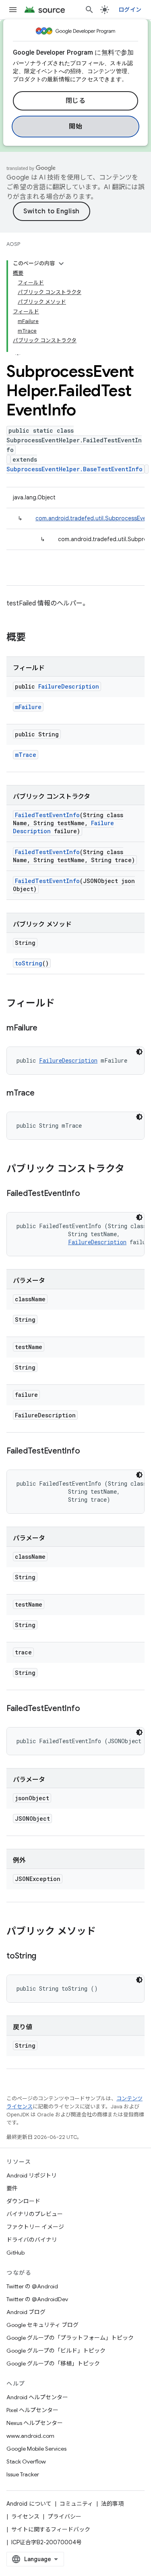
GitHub (16, 2253)
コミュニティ (76, 2504)
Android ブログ (26, 2312)
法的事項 (112, 2504)
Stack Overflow (26, 2462)
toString (29, 963)
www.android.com (30, 2436)
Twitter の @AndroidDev (37, 2299)
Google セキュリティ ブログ (42, 2325)
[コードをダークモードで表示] (139, 1052)
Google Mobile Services (36, 2449)
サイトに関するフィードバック (51, 2529)
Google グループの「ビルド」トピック (56, 2351)
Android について (29, 2504)
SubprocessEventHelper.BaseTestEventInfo (74, 469)
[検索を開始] (89, 10)
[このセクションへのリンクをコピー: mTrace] (43, 1094)
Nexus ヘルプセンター (35, 2423)
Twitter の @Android (32, 2286)
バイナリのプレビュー (35, 2214)
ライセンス (25, 2517)
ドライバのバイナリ (32, 2240)
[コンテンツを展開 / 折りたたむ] (61, 264)
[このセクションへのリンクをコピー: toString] (44, 1957)
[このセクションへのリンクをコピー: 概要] (34, 638)
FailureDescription (69, 686)
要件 (12, 2188)
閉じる (76, 101)
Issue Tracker (23, 2474)
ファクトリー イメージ (35, 2227)
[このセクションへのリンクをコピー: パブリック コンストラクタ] (132, 1169)
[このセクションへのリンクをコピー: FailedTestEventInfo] (88, 1194)
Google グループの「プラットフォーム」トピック (70, 2338)
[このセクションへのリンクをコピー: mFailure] (46, 1028)
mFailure (28, 707)
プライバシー (64, 2517)
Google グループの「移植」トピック (53, 2363)
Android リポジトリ (32, 2175)
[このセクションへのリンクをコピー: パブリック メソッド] (104, 1932)
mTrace (26, 755)
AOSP (13, 244)
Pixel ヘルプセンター (32, 2410)
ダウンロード (23, 2201)
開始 (75, 127)
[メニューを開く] (13, 10)
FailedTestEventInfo (47, 815)
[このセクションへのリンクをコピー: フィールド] (63, 1004)
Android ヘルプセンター (37, 2397)
